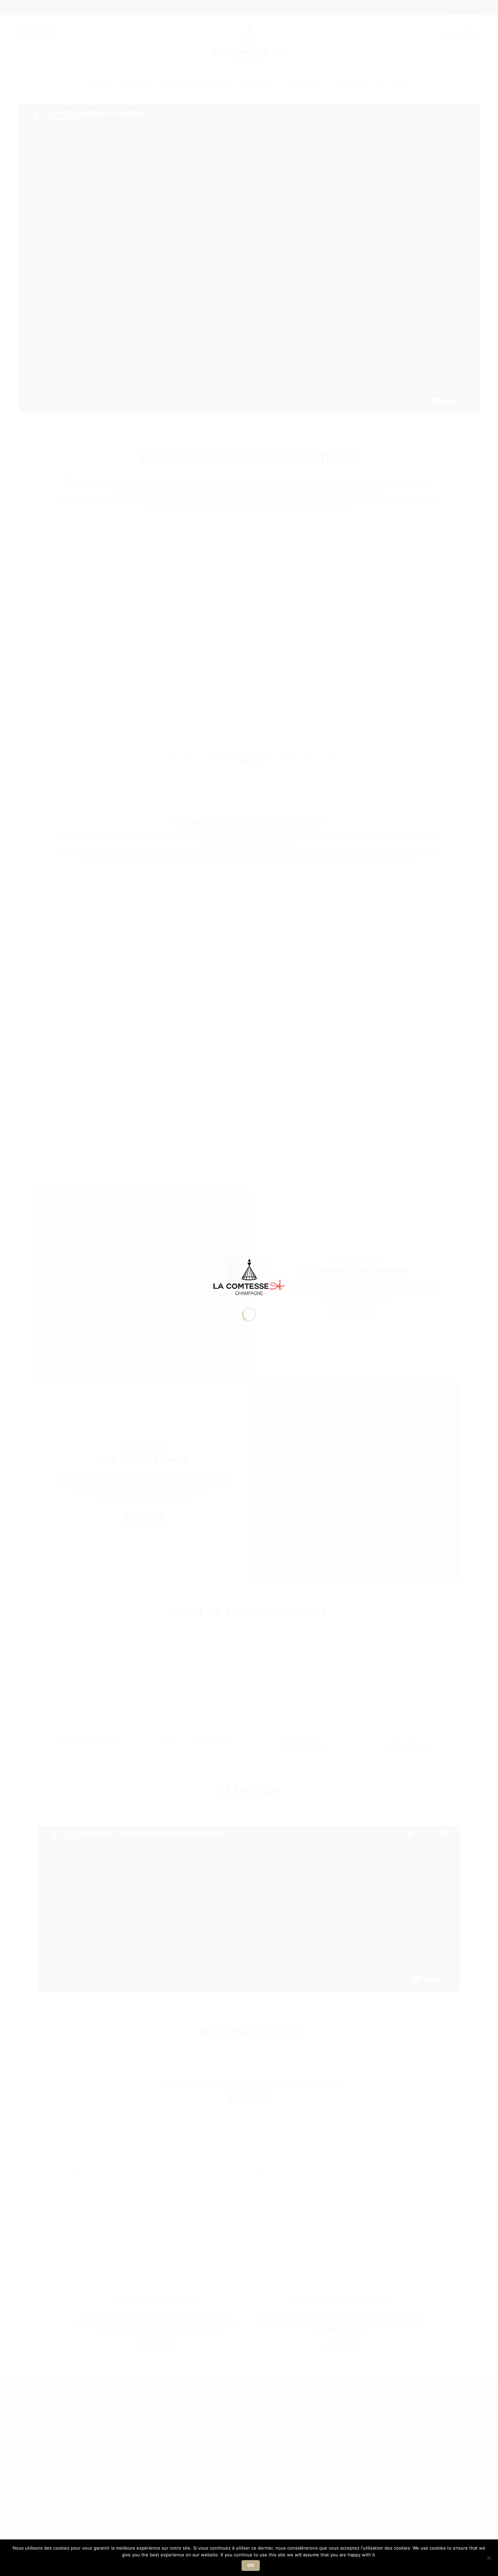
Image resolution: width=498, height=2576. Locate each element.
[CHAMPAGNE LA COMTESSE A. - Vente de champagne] (249, 1276)
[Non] (489, 2560)
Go (251, 2565)
